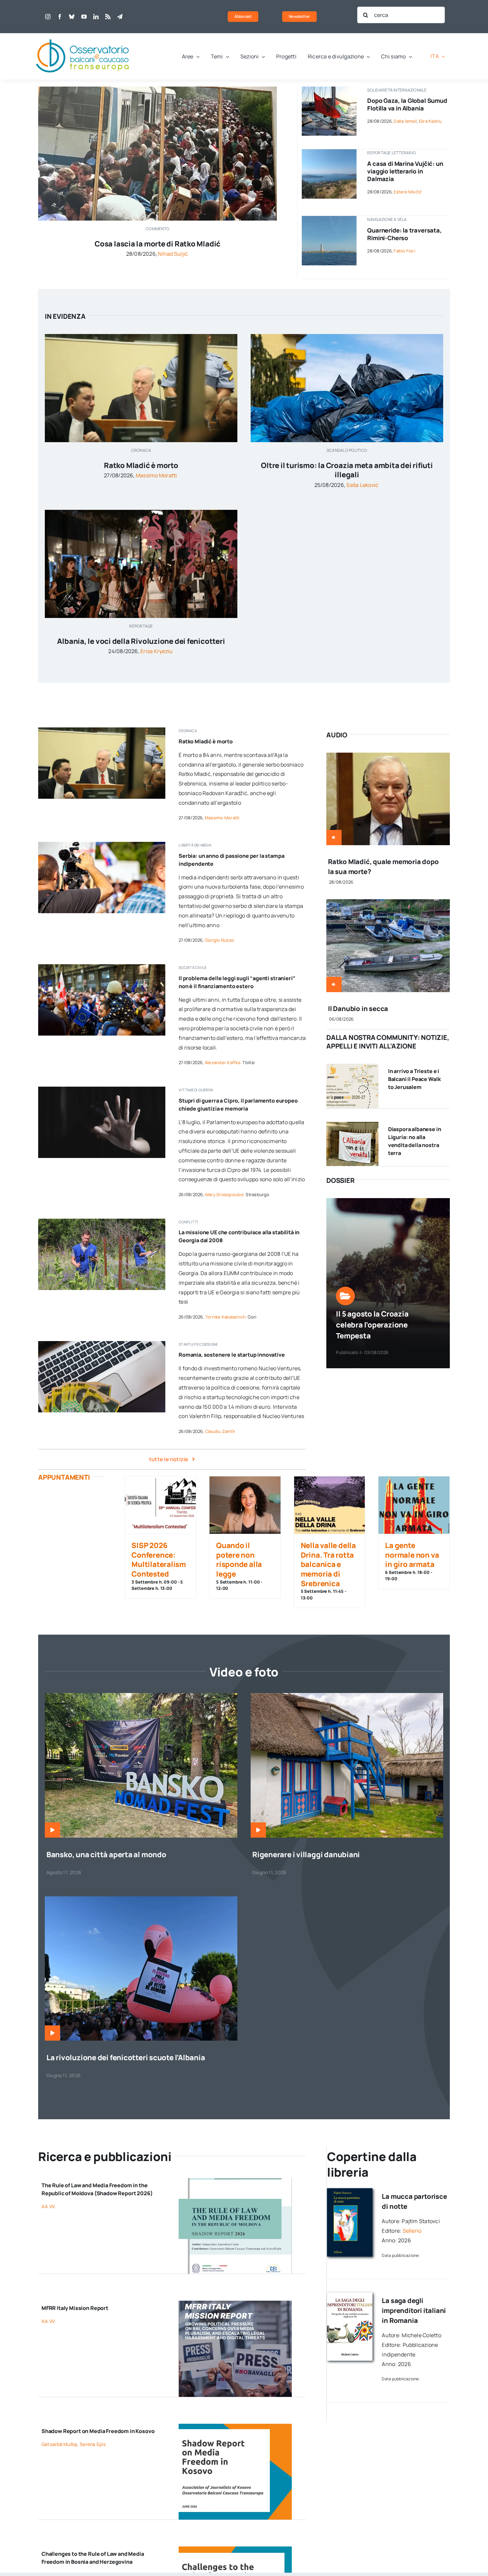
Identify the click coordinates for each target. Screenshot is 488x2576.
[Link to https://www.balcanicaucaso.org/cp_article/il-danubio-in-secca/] (334, 984)
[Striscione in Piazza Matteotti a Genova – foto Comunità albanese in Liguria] (352, 1124)
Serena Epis (93, 2444)
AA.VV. (49, 2206)
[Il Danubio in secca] (388, 904)
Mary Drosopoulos (224, 1194)
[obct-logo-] (83, 36)
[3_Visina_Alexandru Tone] (347, 1696)
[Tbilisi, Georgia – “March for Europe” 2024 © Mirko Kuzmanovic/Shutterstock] (102, 967)
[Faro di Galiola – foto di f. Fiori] (329, 219)
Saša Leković (362, 485)
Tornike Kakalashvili (225, 1317)
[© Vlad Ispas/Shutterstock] (102, 1344)
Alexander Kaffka (223, 1062)
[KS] (235, 2426)
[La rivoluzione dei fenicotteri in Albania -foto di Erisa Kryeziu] (141, 1899)
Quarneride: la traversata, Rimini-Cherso (404, 234)
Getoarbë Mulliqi (59, 2444)
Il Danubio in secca (358, 1009)
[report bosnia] (235, 2549)
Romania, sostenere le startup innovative (232, 1355)
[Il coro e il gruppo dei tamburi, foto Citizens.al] (141, 512)
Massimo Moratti (157, 475)
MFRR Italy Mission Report (75, 2308)
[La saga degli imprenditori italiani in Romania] (350, 2295)
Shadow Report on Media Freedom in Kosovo (98, 2431)
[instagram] (48, 17)
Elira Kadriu (431, 121)
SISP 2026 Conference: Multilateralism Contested (159, 1560)
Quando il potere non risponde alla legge (239, 1560)
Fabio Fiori (405, 251)
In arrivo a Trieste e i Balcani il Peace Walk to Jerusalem (414, 1079)
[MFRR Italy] (235, 2303)
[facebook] (60, 17)
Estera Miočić (408, 192)
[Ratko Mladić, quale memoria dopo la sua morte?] (388, 757)
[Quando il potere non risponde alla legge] (245, 1505)
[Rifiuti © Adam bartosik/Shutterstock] (347, 337)
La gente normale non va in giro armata (412, 1555)
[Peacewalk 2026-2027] (352, 1066)
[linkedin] (96, 17)
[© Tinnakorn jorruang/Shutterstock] (102, 1089)
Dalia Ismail (405, 121)
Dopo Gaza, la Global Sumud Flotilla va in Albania (407, 104)
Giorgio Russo (219, 940)
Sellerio (412, 2231)
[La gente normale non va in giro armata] (414, 1505)
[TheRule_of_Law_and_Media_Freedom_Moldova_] (235, 2181)
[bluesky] (72, 17)
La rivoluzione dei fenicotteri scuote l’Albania (126, 2058)
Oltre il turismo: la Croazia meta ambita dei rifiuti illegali (347, 470)
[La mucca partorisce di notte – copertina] (350, 2191)
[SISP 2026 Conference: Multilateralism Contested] (160, 1505)
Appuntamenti (64, 1477)
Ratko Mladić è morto (141, 465)
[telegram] (120, 17)
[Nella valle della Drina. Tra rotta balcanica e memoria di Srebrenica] (330, 1505)
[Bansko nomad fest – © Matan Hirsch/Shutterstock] (141, 1696)
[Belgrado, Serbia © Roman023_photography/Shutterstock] (102, 845)
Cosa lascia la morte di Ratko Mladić (158, 244)
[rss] (108, 17)
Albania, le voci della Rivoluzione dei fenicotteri (141, 641)
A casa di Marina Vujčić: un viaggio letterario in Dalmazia (405, 171)
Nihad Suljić (173, 254)
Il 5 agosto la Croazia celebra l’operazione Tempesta (372, 1325)
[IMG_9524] (102, 1221)
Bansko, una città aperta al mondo (106, 1855)
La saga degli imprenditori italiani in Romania (414, 2310)
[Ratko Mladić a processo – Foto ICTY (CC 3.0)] (141, 337)
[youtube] (84, 17)
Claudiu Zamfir (220, 1431)
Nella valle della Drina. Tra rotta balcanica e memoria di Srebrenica (328, 1564)
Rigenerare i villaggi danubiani (306, 1855)
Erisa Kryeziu (157, 651)
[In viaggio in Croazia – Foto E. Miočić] (329, 152)
